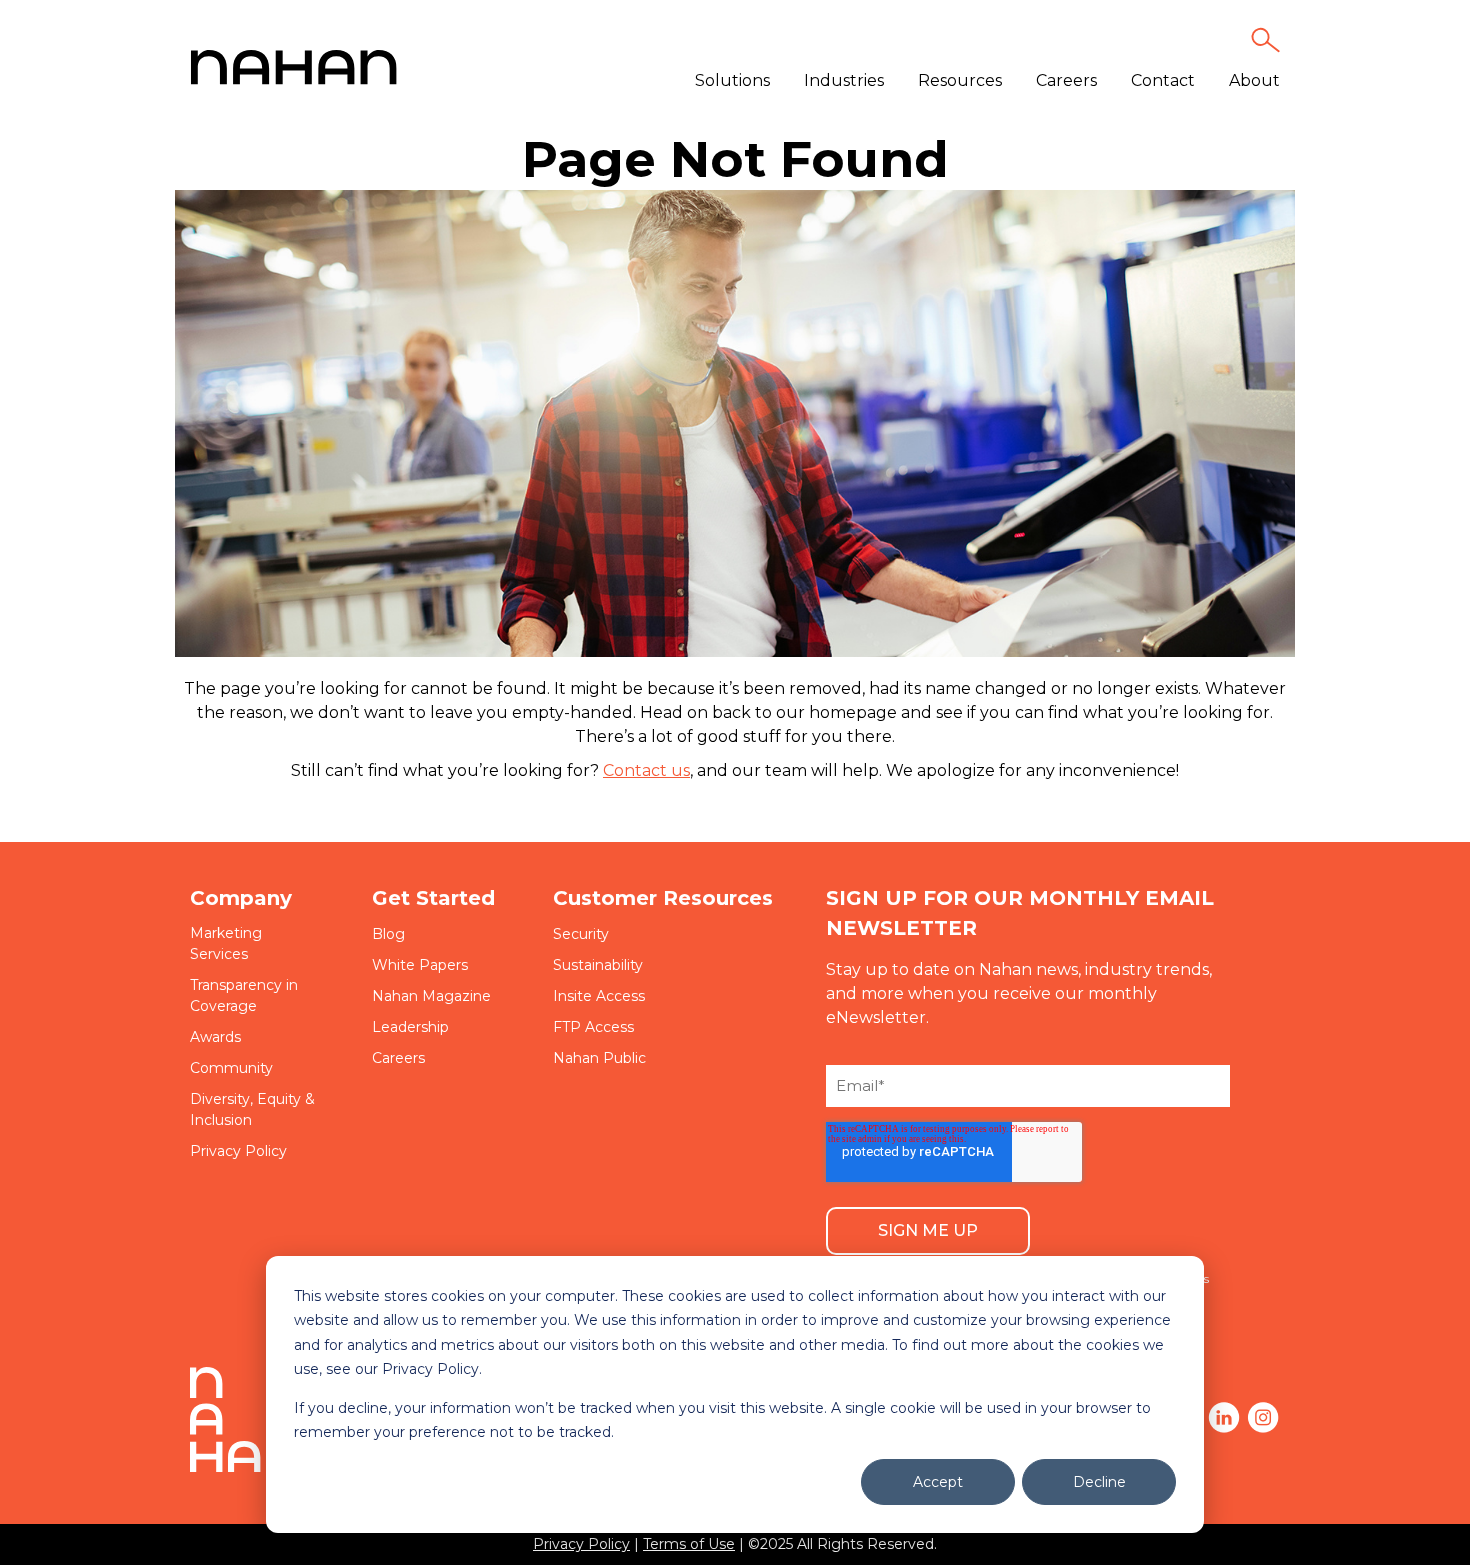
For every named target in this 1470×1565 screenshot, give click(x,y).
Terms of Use (689, 1544)
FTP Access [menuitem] (593, 1027)
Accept (938, 1482)
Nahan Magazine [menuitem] (431, 996)
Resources (960, 80)
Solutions (732, 80)
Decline (1099, 1482)
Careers (1066, 80)
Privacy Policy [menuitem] (238, 1151)
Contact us (646, 770)
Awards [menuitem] (215, 1037)
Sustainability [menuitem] (598, 965)
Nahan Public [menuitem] (599, 1058)
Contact (1163, 80)
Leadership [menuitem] (410, 1027)
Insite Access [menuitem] (599, 996)
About (1254, 80)
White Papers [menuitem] (420, 965)
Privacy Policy (581, 1544)
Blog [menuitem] (388, 934)
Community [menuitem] (231, 1068)
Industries (844, 80)
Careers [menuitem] (398, 1058)
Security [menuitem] (581, 934)
